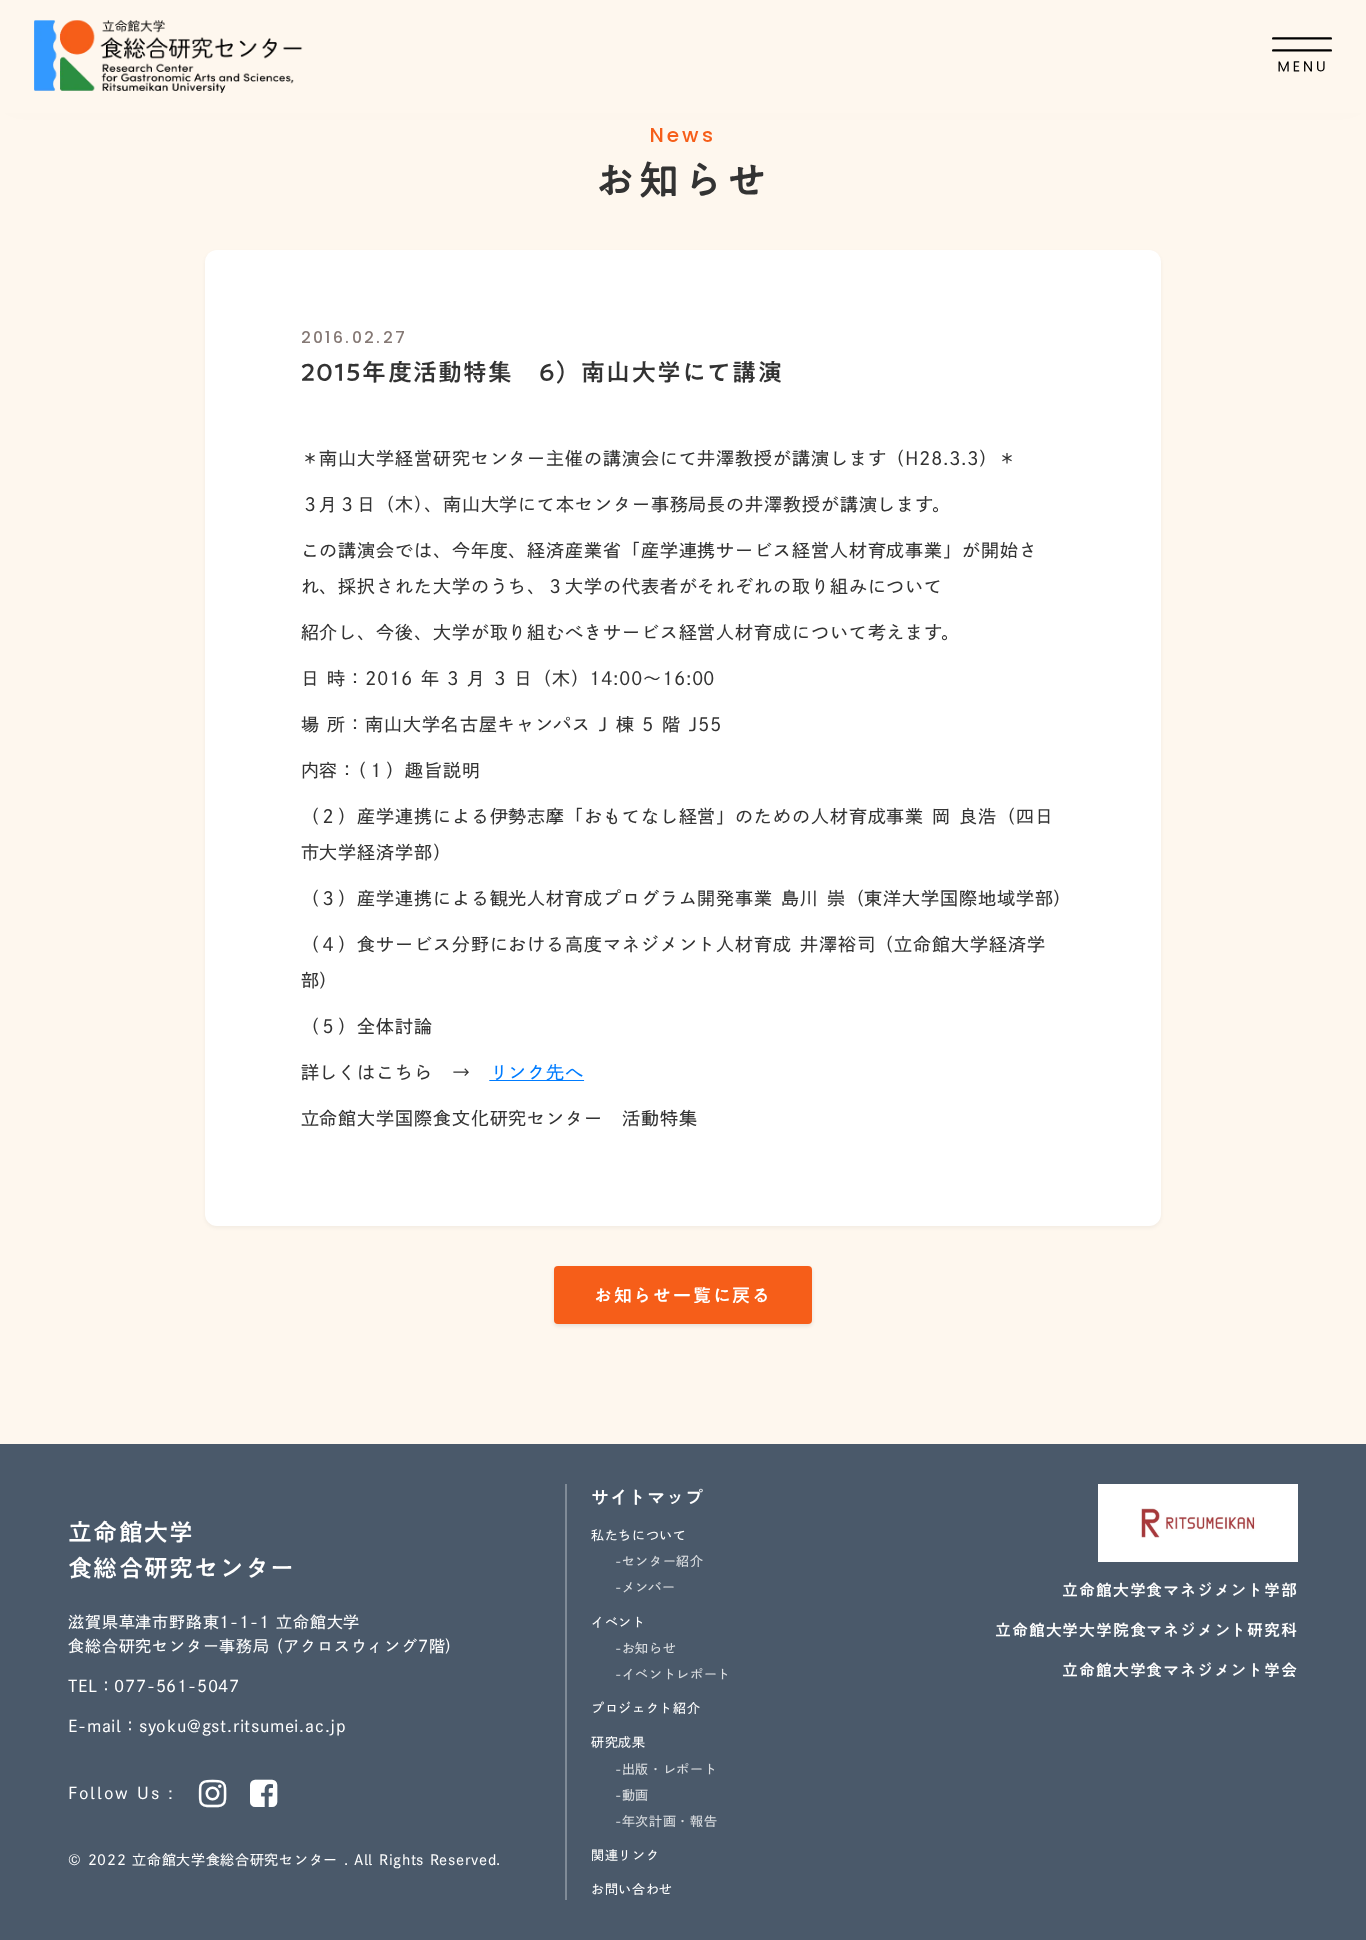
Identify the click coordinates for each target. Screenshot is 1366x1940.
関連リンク (625, 1855)
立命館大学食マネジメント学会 (1179, 1670)
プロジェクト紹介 (645, 1708)
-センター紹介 (659, 1561)
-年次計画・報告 (666, 1821)
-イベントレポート (673, 1674)
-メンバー (645, 1587)
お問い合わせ (632, 1889)
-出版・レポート (666, 1769)
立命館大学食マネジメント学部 (1179, 1590)
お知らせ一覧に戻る (683, 1295)
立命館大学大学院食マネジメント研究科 (1146, 1630)
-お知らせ (645, 1648)
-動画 (632, 1795)
